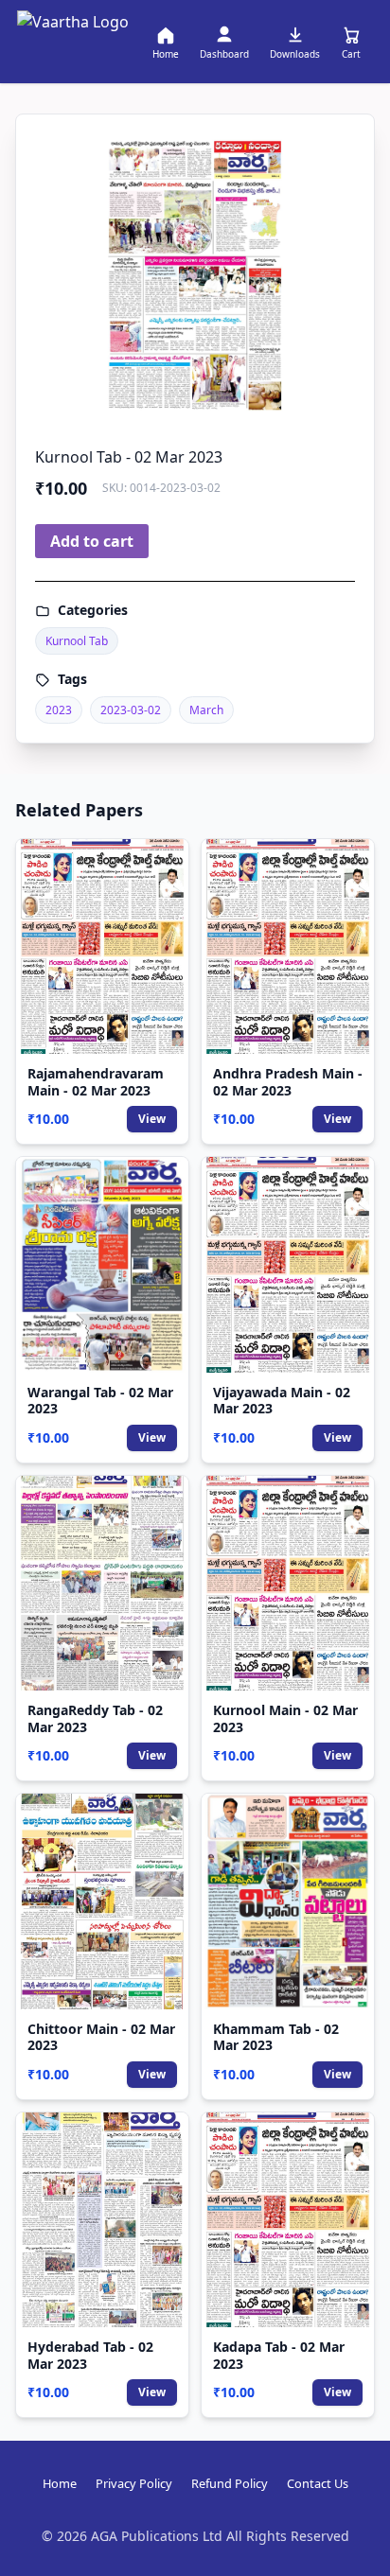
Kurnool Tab (77, 641)
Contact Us (318, 2483)
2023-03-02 (131, 710)
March (206, 710)
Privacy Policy (134, 2483)
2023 (59, 710)
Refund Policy (230, 2483)
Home (60, 2483)
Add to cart (92, 541)
